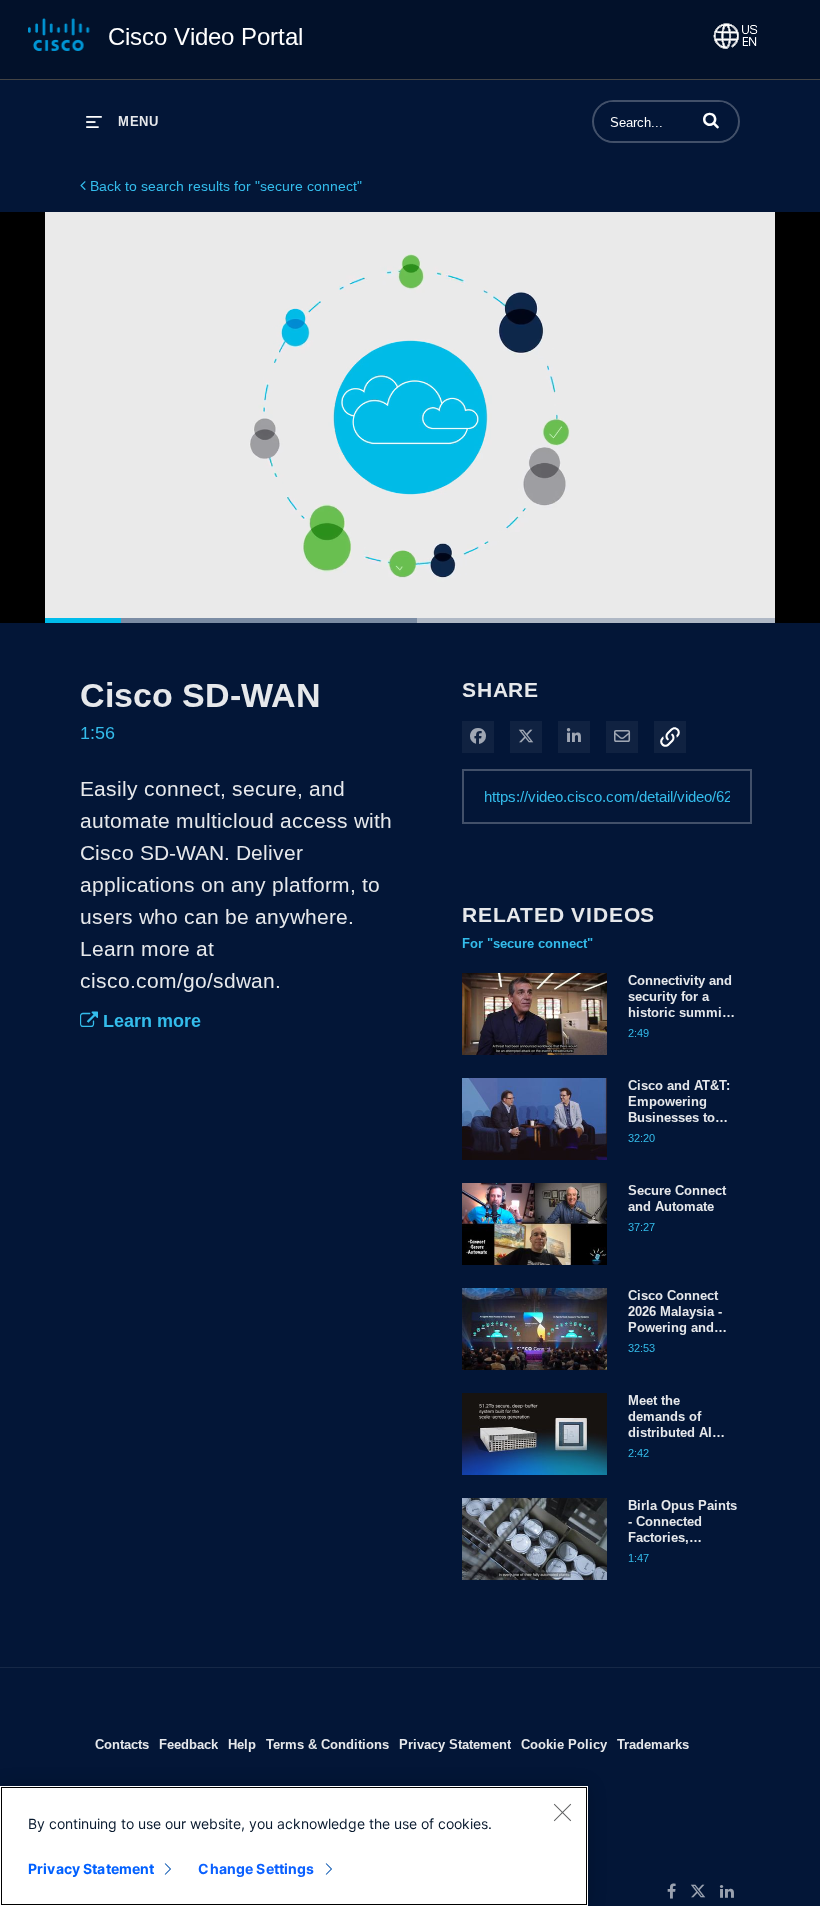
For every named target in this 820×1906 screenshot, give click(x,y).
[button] (711, 120)
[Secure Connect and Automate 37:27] (534, 1270)
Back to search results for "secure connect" (224, 186)
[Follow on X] (705, 1892)
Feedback (188, 1744)
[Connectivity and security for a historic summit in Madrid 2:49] (534, 1060)
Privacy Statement (455, 1744)
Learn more (149, 1021)
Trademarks (653, 1744)
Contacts (122, 1744)
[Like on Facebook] (678, 1892)
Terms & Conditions (327, 1744)
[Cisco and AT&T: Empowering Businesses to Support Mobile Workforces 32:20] (534, 1165)
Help (242, 1744)
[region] (294, 1846)
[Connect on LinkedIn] (732, 1892)
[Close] (562, 1812)
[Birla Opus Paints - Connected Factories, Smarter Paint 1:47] (534, 1585)
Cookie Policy (564, 1744)
